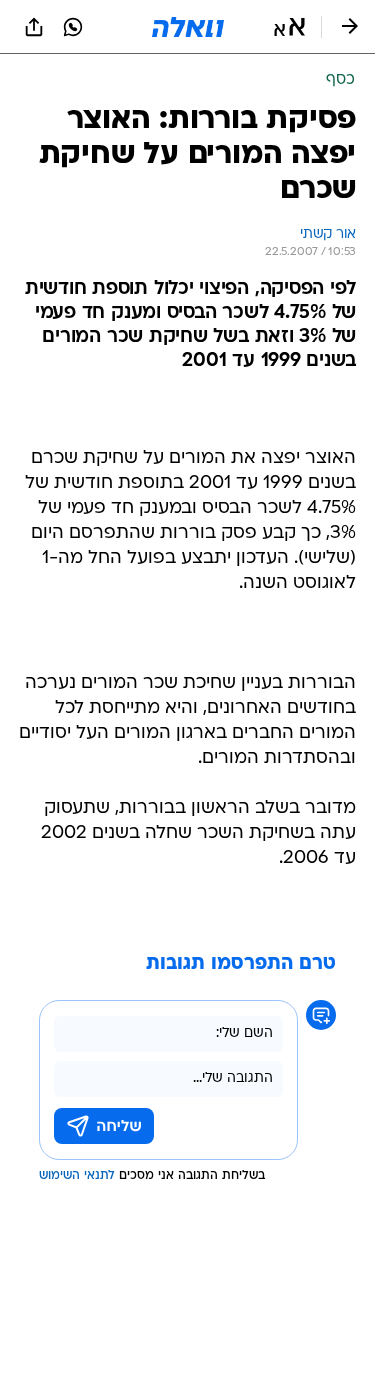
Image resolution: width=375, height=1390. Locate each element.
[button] (289, 27)
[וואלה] (188, 27)
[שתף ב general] (34, 27)
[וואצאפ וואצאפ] (73, 27)
